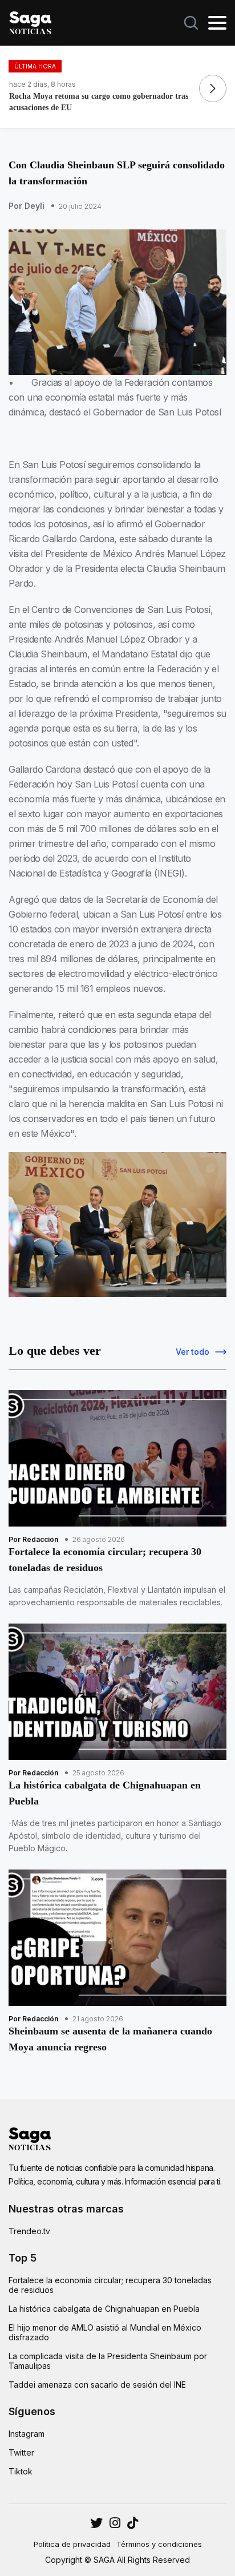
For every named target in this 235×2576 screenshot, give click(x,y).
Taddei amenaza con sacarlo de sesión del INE (97, 2385)
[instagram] (96, 2523)
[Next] (213, 88)
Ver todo (193, 1352)
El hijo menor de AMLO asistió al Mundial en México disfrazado (105, 2332)
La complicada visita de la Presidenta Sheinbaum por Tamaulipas (108, 2361)
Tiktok (21, 2471)
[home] (30, 22)
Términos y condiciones (159, 2544)
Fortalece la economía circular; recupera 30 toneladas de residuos (110, 2285)
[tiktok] (133, 2523)
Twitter (21, 2452)
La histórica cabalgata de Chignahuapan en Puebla (104, 2309)
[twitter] (115, 2523)
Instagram (27, 2434)
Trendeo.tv (29, 2231)
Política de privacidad (72, 2544)
